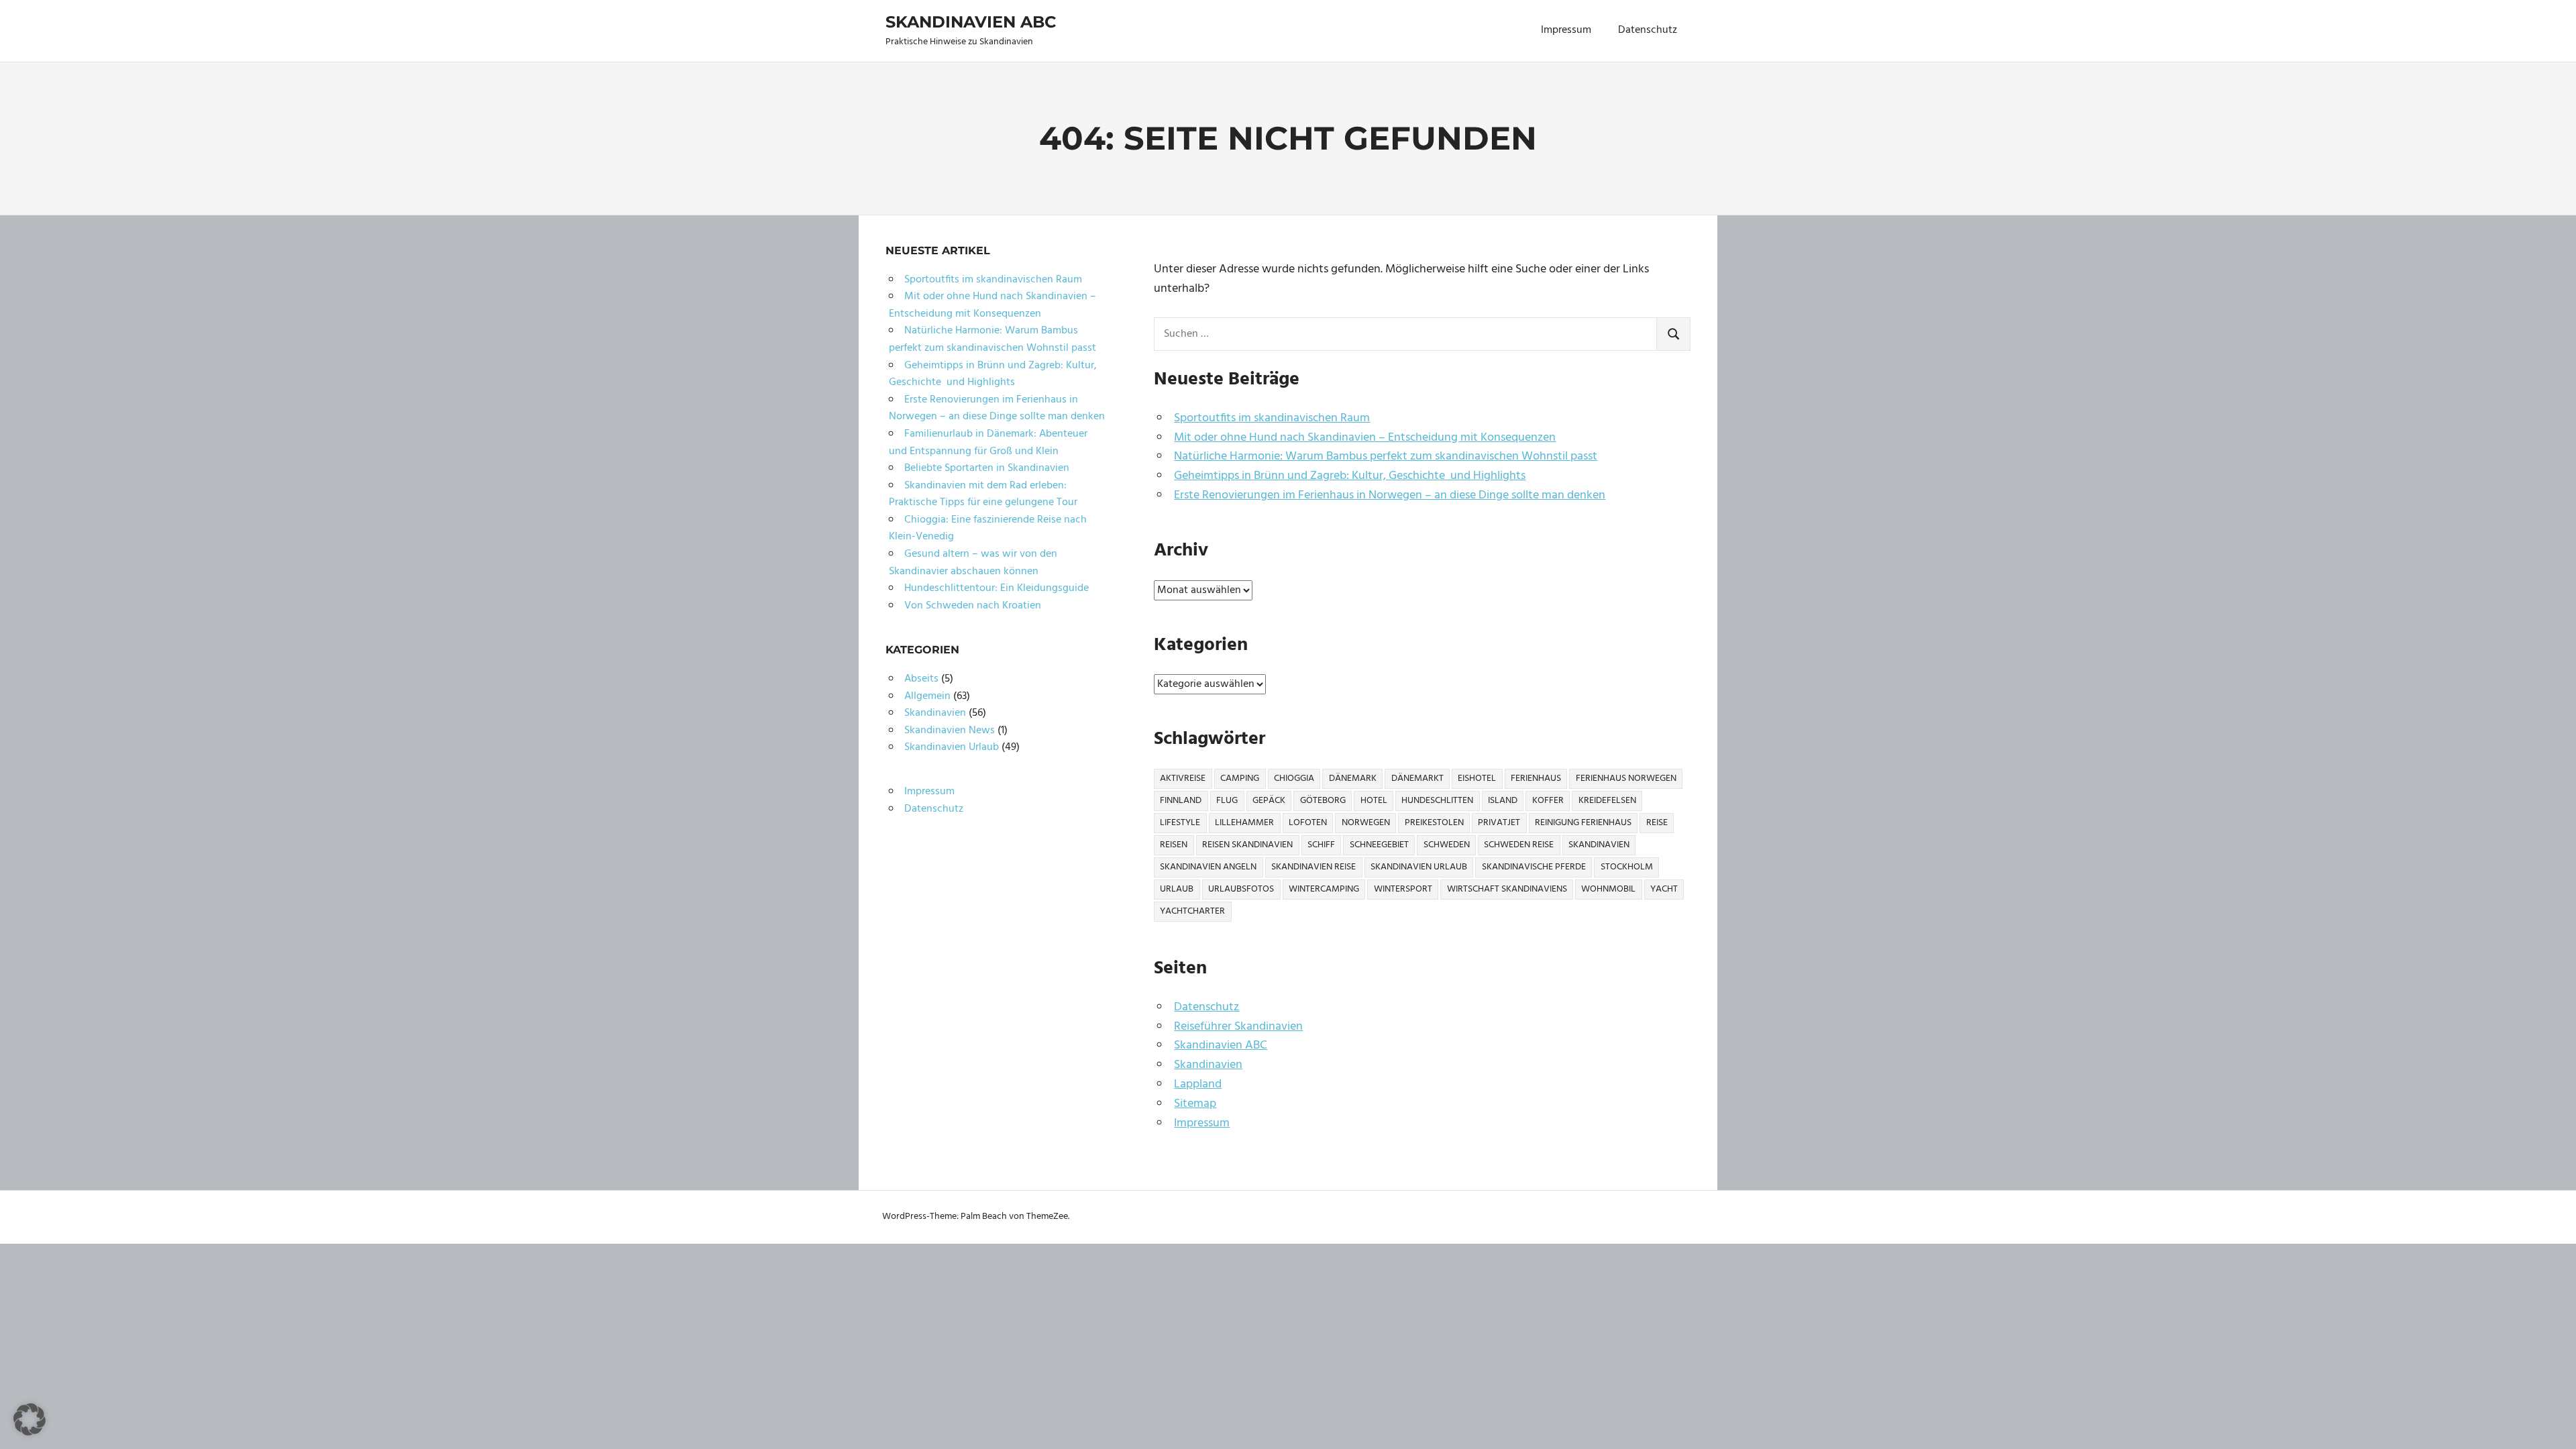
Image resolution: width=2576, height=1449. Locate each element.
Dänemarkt (1417, 779)
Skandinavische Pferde (1534, 867)
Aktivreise (1183, 779)
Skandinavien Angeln (1208, 867)
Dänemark (1353, 779)
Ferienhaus (1536, 779)
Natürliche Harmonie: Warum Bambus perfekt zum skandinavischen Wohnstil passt (1386, 457)
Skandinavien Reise (1313, 867)
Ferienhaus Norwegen (1626, 779)
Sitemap (1195, 1104)
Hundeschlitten (1437, 801)
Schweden (1447, 845)
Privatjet (1499, 823)
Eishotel (1477, 779)
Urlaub (1177, 889)
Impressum (1566, 30)
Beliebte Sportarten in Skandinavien (987, 468)
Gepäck (1269, 801)
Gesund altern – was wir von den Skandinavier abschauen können (973, 563)
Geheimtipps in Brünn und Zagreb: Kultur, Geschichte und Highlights (1350, 476)
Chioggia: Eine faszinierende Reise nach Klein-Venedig (988, 529)
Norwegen (1366, 823)
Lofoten (1308, 823)
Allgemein (927, 696)
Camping (1240, 779)
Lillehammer (1244, 823)
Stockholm (1627, 867)
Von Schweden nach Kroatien (973, 606)
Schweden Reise (1519, 845)
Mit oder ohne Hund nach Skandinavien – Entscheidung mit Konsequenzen (1365, 438)
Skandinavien (1599, 845)
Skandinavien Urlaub (1419, 867)
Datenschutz (1648, 30)
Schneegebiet (1379, 845)
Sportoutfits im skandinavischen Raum (1272, 418)
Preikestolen (1434, 823)
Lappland (1198, 1084)
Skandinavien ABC (971, 22)
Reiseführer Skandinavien (1238, 1027)
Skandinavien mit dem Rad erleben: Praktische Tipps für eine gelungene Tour (983, 494)
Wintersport (1403, 889)
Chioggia (1294, 779)
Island (1503, 801)
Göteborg (1323, 801)
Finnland (1181, 801)
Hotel (1374, 801)
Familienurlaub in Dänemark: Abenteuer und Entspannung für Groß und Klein (988, 443)
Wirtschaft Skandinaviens (1507, 889)
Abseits (921, 679)
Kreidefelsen (1607, 801)
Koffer (1548, 801)
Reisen (1174, 845)
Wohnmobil (1608, 889)
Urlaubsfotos (1241, 889)
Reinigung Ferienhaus (1583, 823)
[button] (30, 1419)
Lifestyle (1180, 823)
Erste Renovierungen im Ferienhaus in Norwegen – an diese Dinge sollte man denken (1390, 495)
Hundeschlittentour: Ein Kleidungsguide (997, 588)
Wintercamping (1324, 889)
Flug (1227, 801)
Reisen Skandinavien (1247, 845)
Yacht (1664, 889)
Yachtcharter (1192, 911)
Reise (1657, 823)
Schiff (1321, 845)
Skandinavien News (950, 731)
